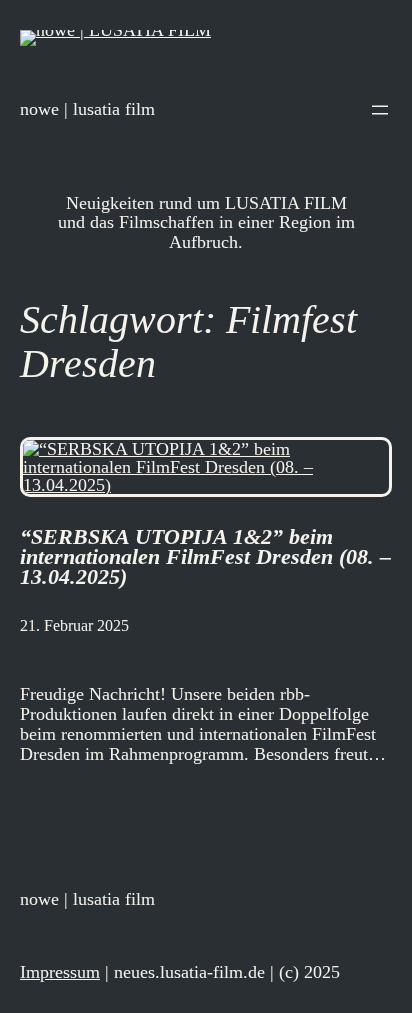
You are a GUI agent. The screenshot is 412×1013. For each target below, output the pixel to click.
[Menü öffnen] (380, 110)
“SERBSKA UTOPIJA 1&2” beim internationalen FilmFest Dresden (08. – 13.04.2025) (205, 556)
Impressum (60, 972)
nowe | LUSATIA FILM (87, 109)
